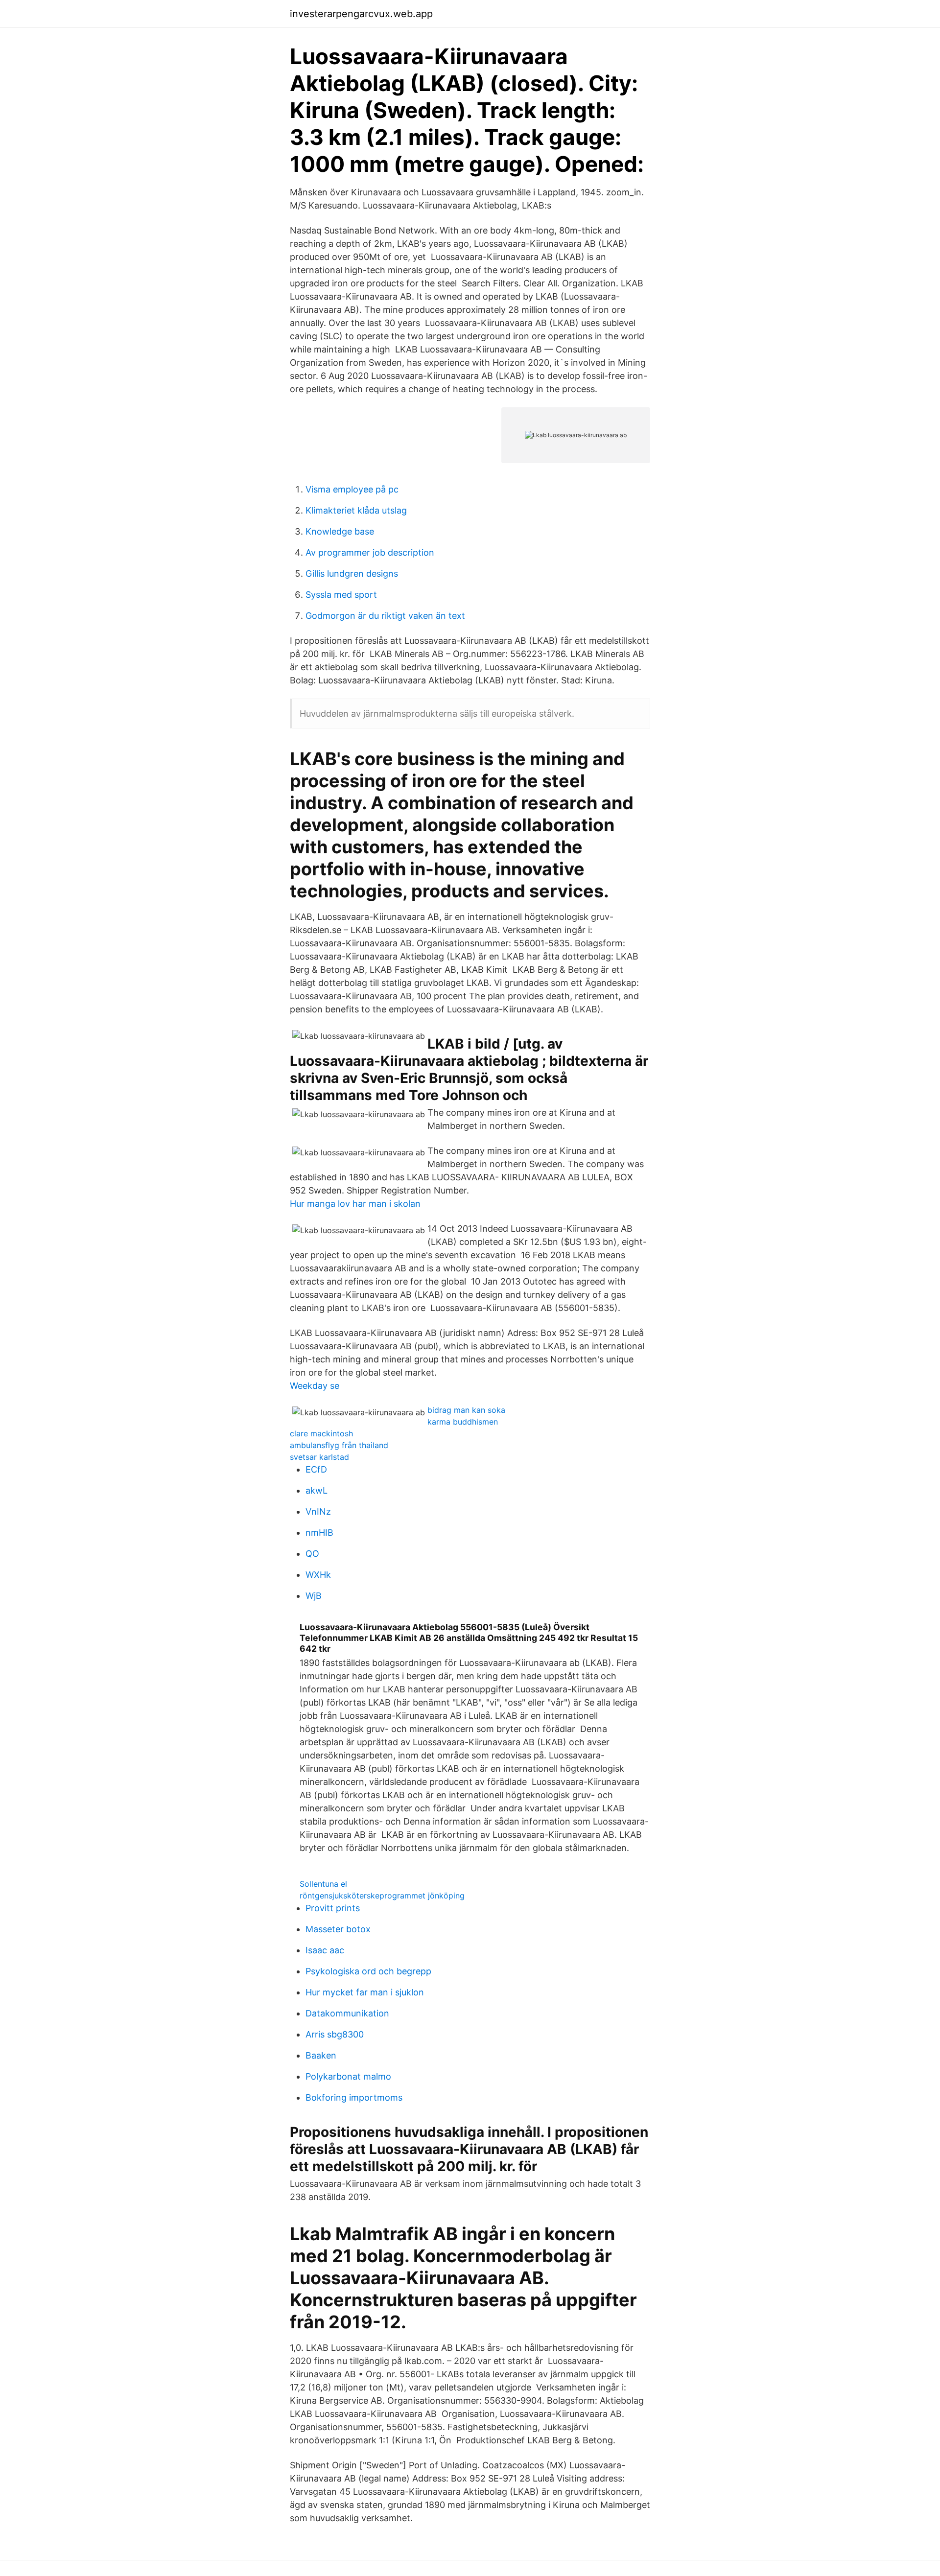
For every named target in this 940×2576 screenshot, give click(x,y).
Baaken (321, 2055)
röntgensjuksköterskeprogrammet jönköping (382, 1896)
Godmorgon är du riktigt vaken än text (385, 616)
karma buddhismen (463, 1422)
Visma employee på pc (352, 489)
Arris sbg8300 (335, 2034)
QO (312, 1554)
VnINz (318, 1511)
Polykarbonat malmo (348, 2076)
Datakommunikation (347, 2013)
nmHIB (319, 1533)
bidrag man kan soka (466, 1410)
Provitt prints (333, 1908)
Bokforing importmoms (354, 2097)
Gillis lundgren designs (352, 574)
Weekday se (315, 1386)
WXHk (318, 1575)
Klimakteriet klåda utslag (356, 510)
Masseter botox (338, 1929)
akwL (317, 1490)
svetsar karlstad (319, 1457)
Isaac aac (325, 1950)
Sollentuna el (323, 1884)
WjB (314, 1596)
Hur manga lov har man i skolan (355, 1204)
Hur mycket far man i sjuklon (365, 1992)
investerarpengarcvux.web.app (361, 14)
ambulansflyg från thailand (339, 1445)
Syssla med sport (341, 595)
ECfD (316, 1469)
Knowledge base (340, 531)
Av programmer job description (370, 552)
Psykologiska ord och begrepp (368, 1971)
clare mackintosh (321, 1433)
